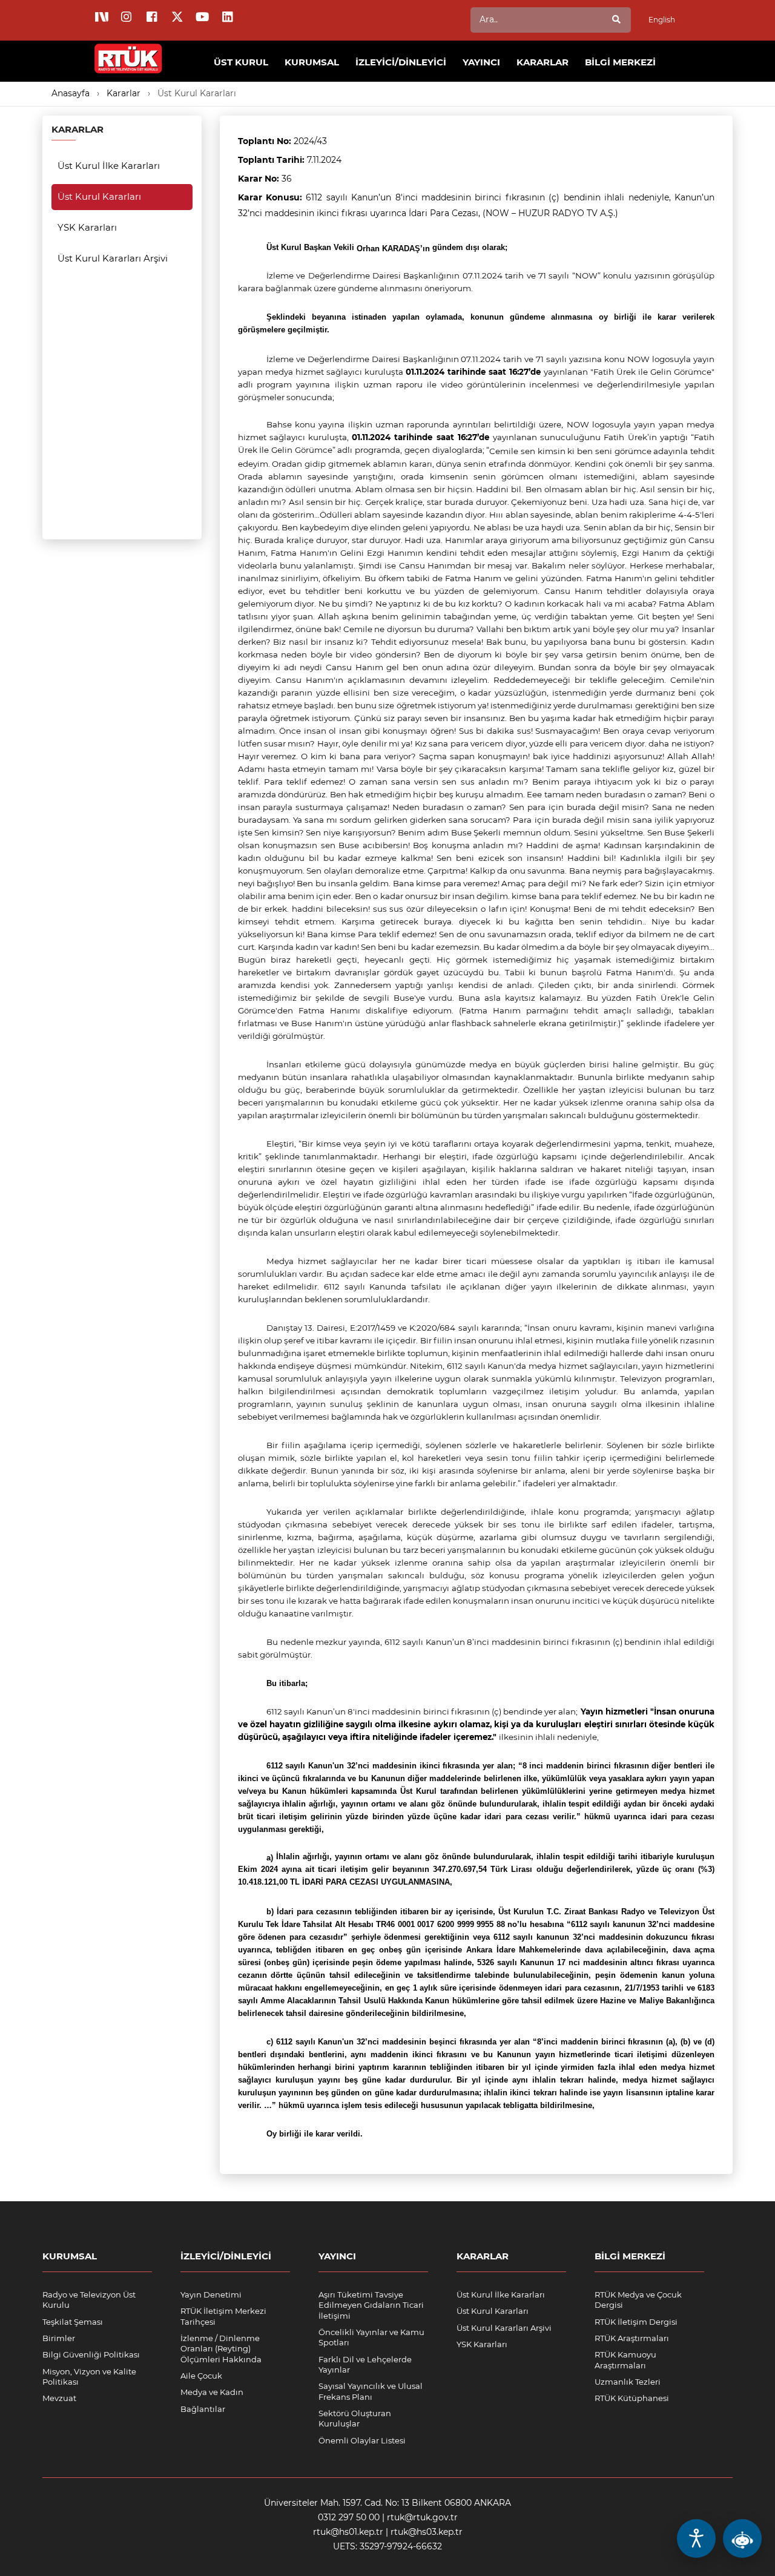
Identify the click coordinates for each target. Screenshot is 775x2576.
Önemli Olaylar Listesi (362, 2440)
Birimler (59, 2338)
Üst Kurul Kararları (197, 93)
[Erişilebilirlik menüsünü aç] (696, 2538)
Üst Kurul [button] (241, 62)
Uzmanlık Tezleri (628, 2382)
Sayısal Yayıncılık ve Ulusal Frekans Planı (371, 2391)
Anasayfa (71, 93)
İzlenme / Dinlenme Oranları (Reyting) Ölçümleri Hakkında (221, 2349)
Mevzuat (59, 2398)
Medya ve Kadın (212, 2392)
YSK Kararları (87, 227)
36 (287, 179)
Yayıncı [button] (481, 62)
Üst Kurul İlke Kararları (109, 166)
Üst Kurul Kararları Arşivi (113, 258)
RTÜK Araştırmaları (632, 2338)
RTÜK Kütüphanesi (632, 2398)
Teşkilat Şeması (73, 2322)
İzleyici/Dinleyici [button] (401, 62)
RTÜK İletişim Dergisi (636, 2322)
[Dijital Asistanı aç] (742, 2538)
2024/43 (310, 141)
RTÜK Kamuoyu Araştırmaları (625, 2360)
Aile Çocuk (201, 2376)
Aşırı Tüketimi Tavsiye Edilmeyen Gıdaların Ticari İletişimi (371, 2305)
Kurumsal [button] (312, 62)
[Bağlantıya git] (129, 52)
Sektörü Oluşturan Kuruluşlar (355, 2418)
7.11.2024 (324, 160)
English (662, 20)
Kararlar (124, 93)
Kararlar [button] (542, 62)
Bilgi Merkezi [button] (620, 62)
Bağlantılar (203, 2409)
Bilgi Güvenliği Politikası (91, 2354)
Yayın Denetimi (211, 2294)
